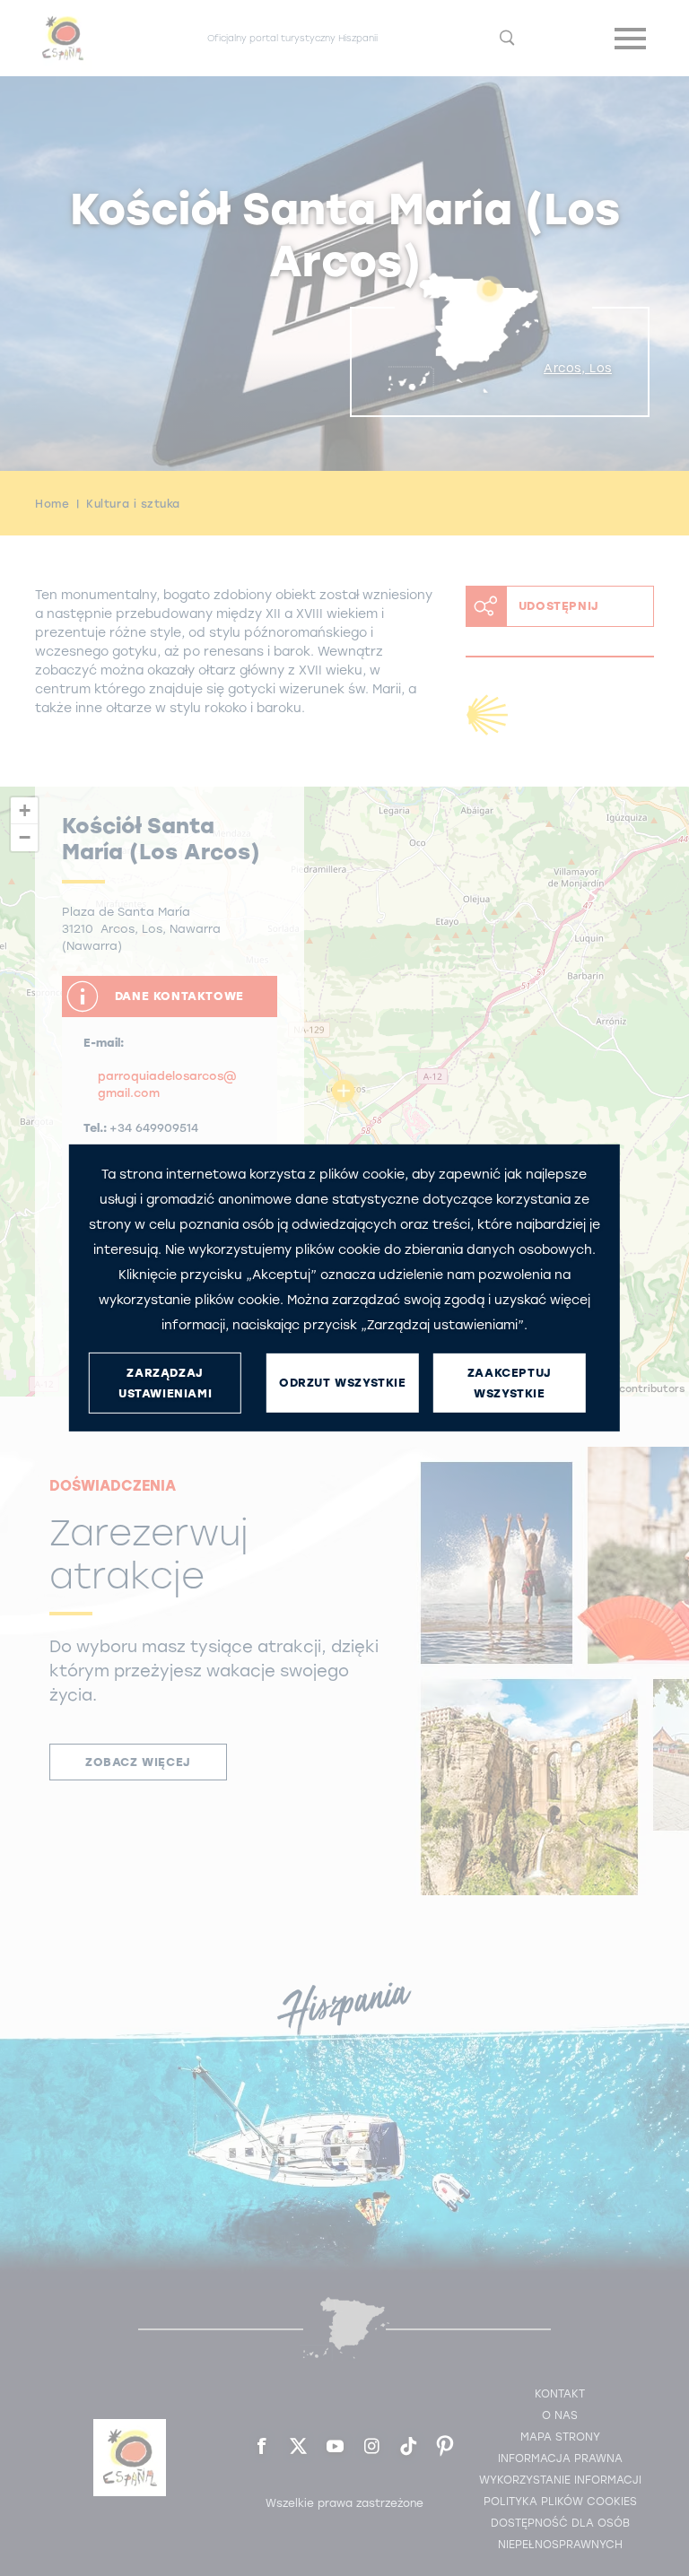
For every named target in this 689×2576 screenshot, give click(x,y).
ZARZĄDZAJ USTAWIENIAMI (165, 1383)
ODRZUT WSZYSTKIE (343, 1383)
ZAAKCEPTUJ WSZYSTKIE (510, 1383)
